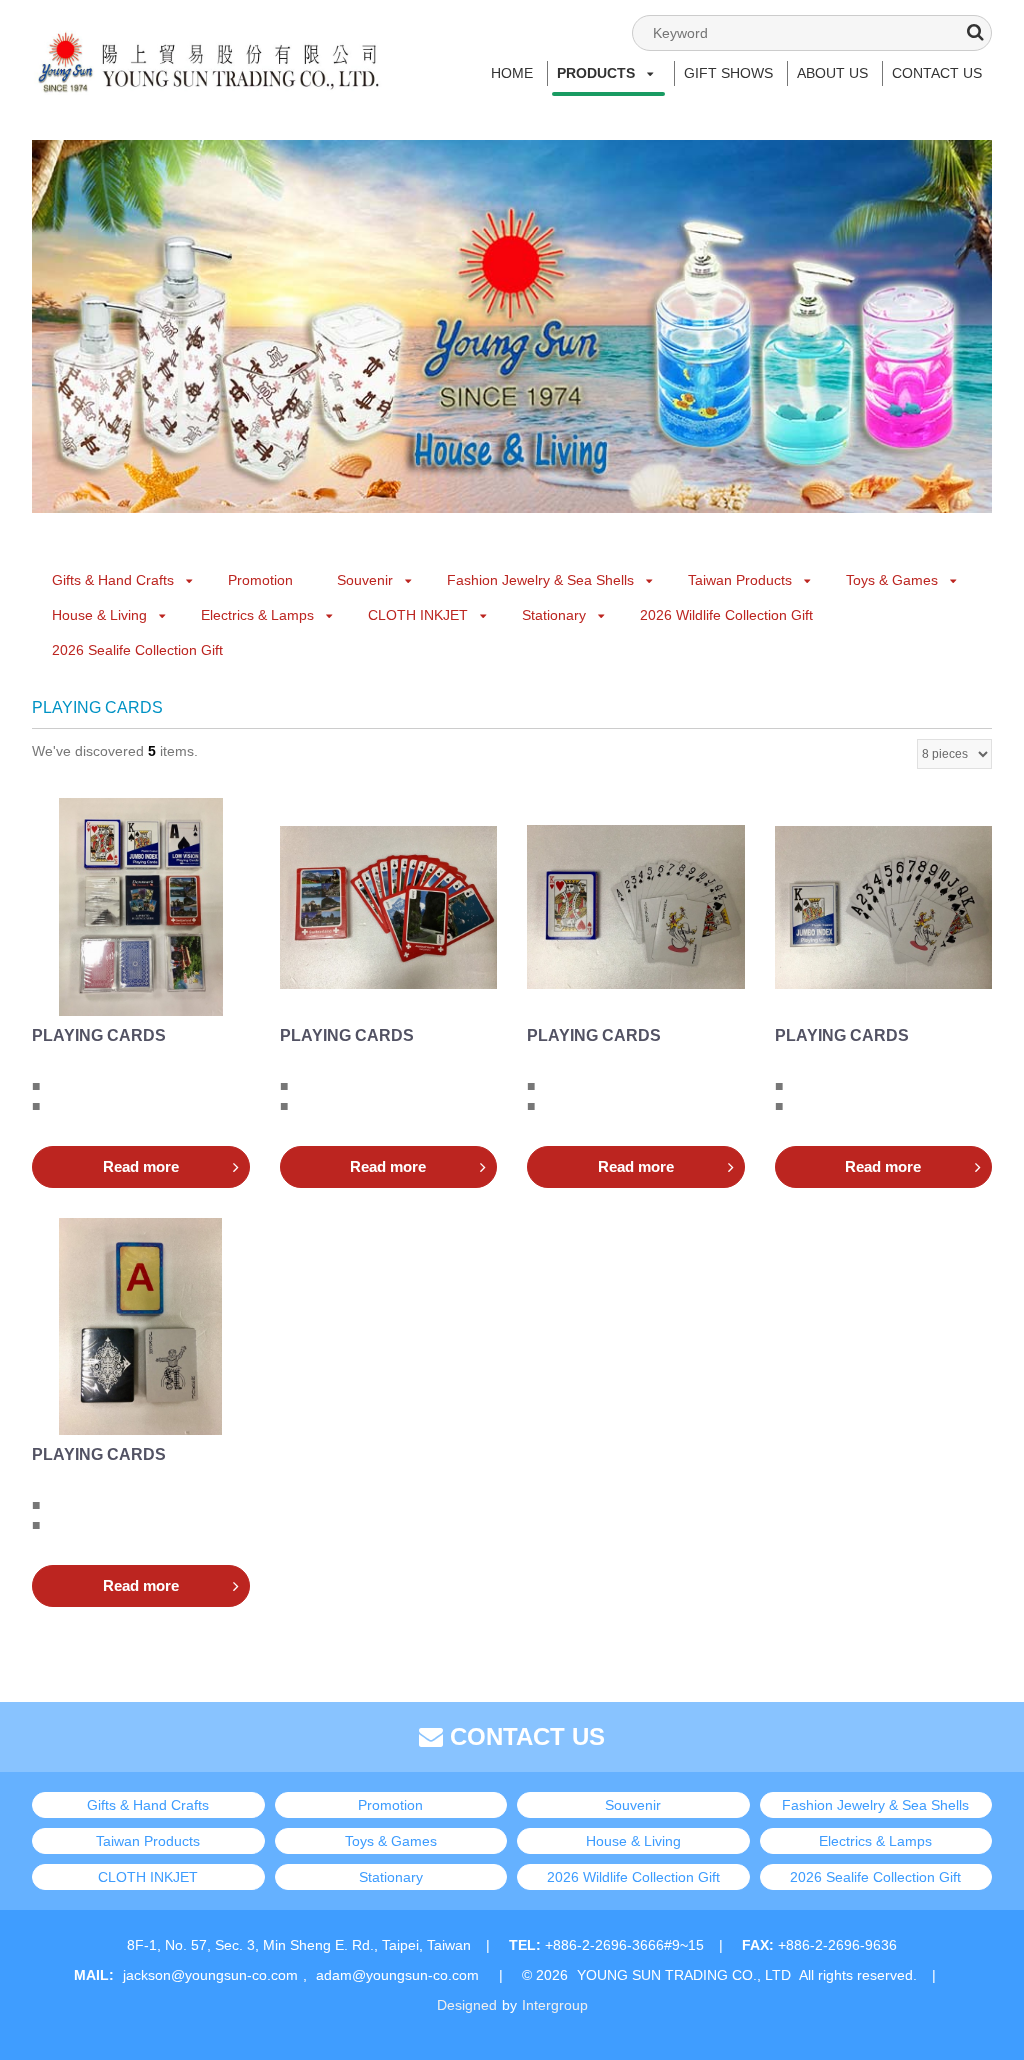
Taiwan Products (740, 580)
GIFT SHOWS (728, 73)
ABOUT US (832, 73)
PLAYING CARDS (99, 1035)
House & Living (99, 615)
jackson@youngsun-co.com (210, 1975)
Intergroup (555, 2005)
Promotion (260, 580)
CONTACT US (937, 73)
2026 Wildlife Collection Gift (726, 615)
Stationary (554, 615)
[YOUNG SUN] (207, 45)
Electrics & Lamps (257, 615)
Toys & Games (892, 580)
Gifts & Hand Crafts (113, 580)
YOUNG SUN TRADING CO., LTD (684, 1975)
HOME (512, 73)
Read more (141, 1166)
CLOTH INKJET (418, 615)
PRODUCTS (596, 73)
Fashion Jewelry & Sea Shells (540, 580)
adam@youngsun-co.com (397, 1975)
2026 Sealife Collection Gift (137, 650)
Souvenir (365, 580)
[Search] (975, 32)
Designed (467, 2005)
